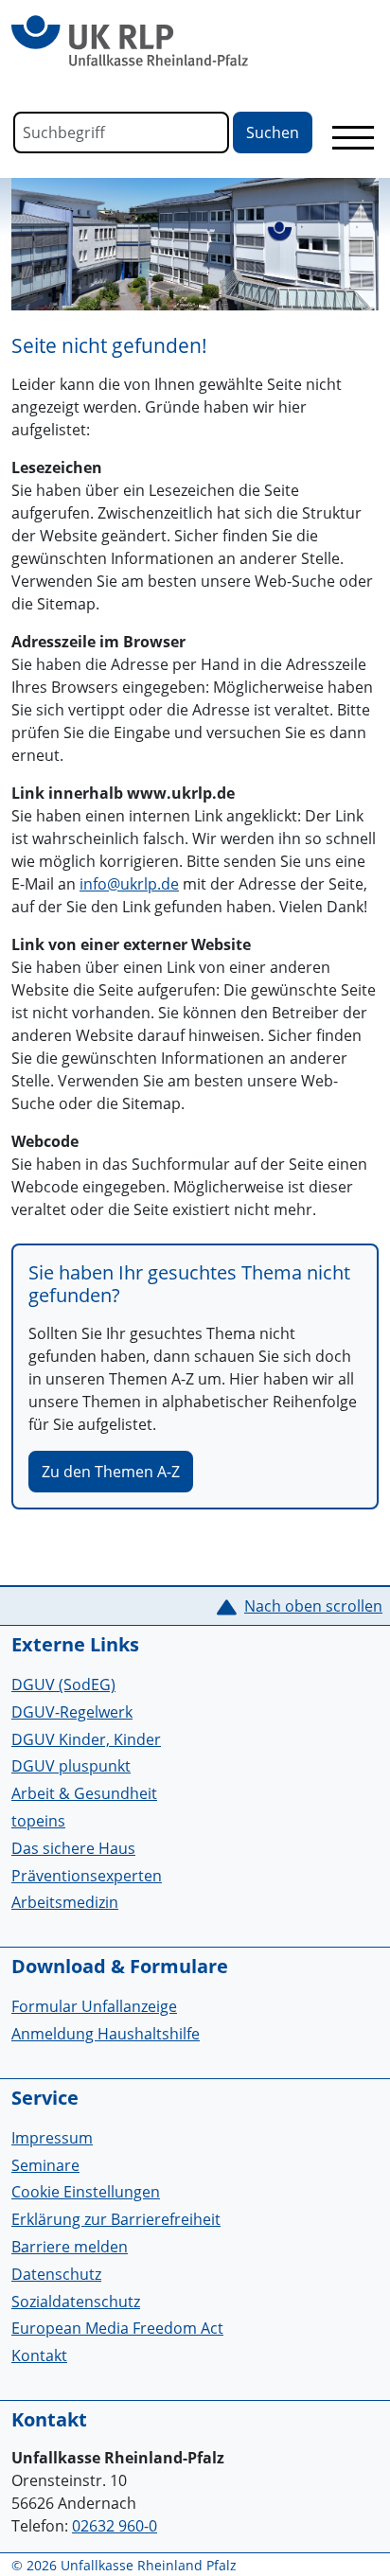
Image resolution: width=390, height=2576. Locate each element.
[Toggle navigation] (353, 137)
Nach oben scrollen (313, 1606)
